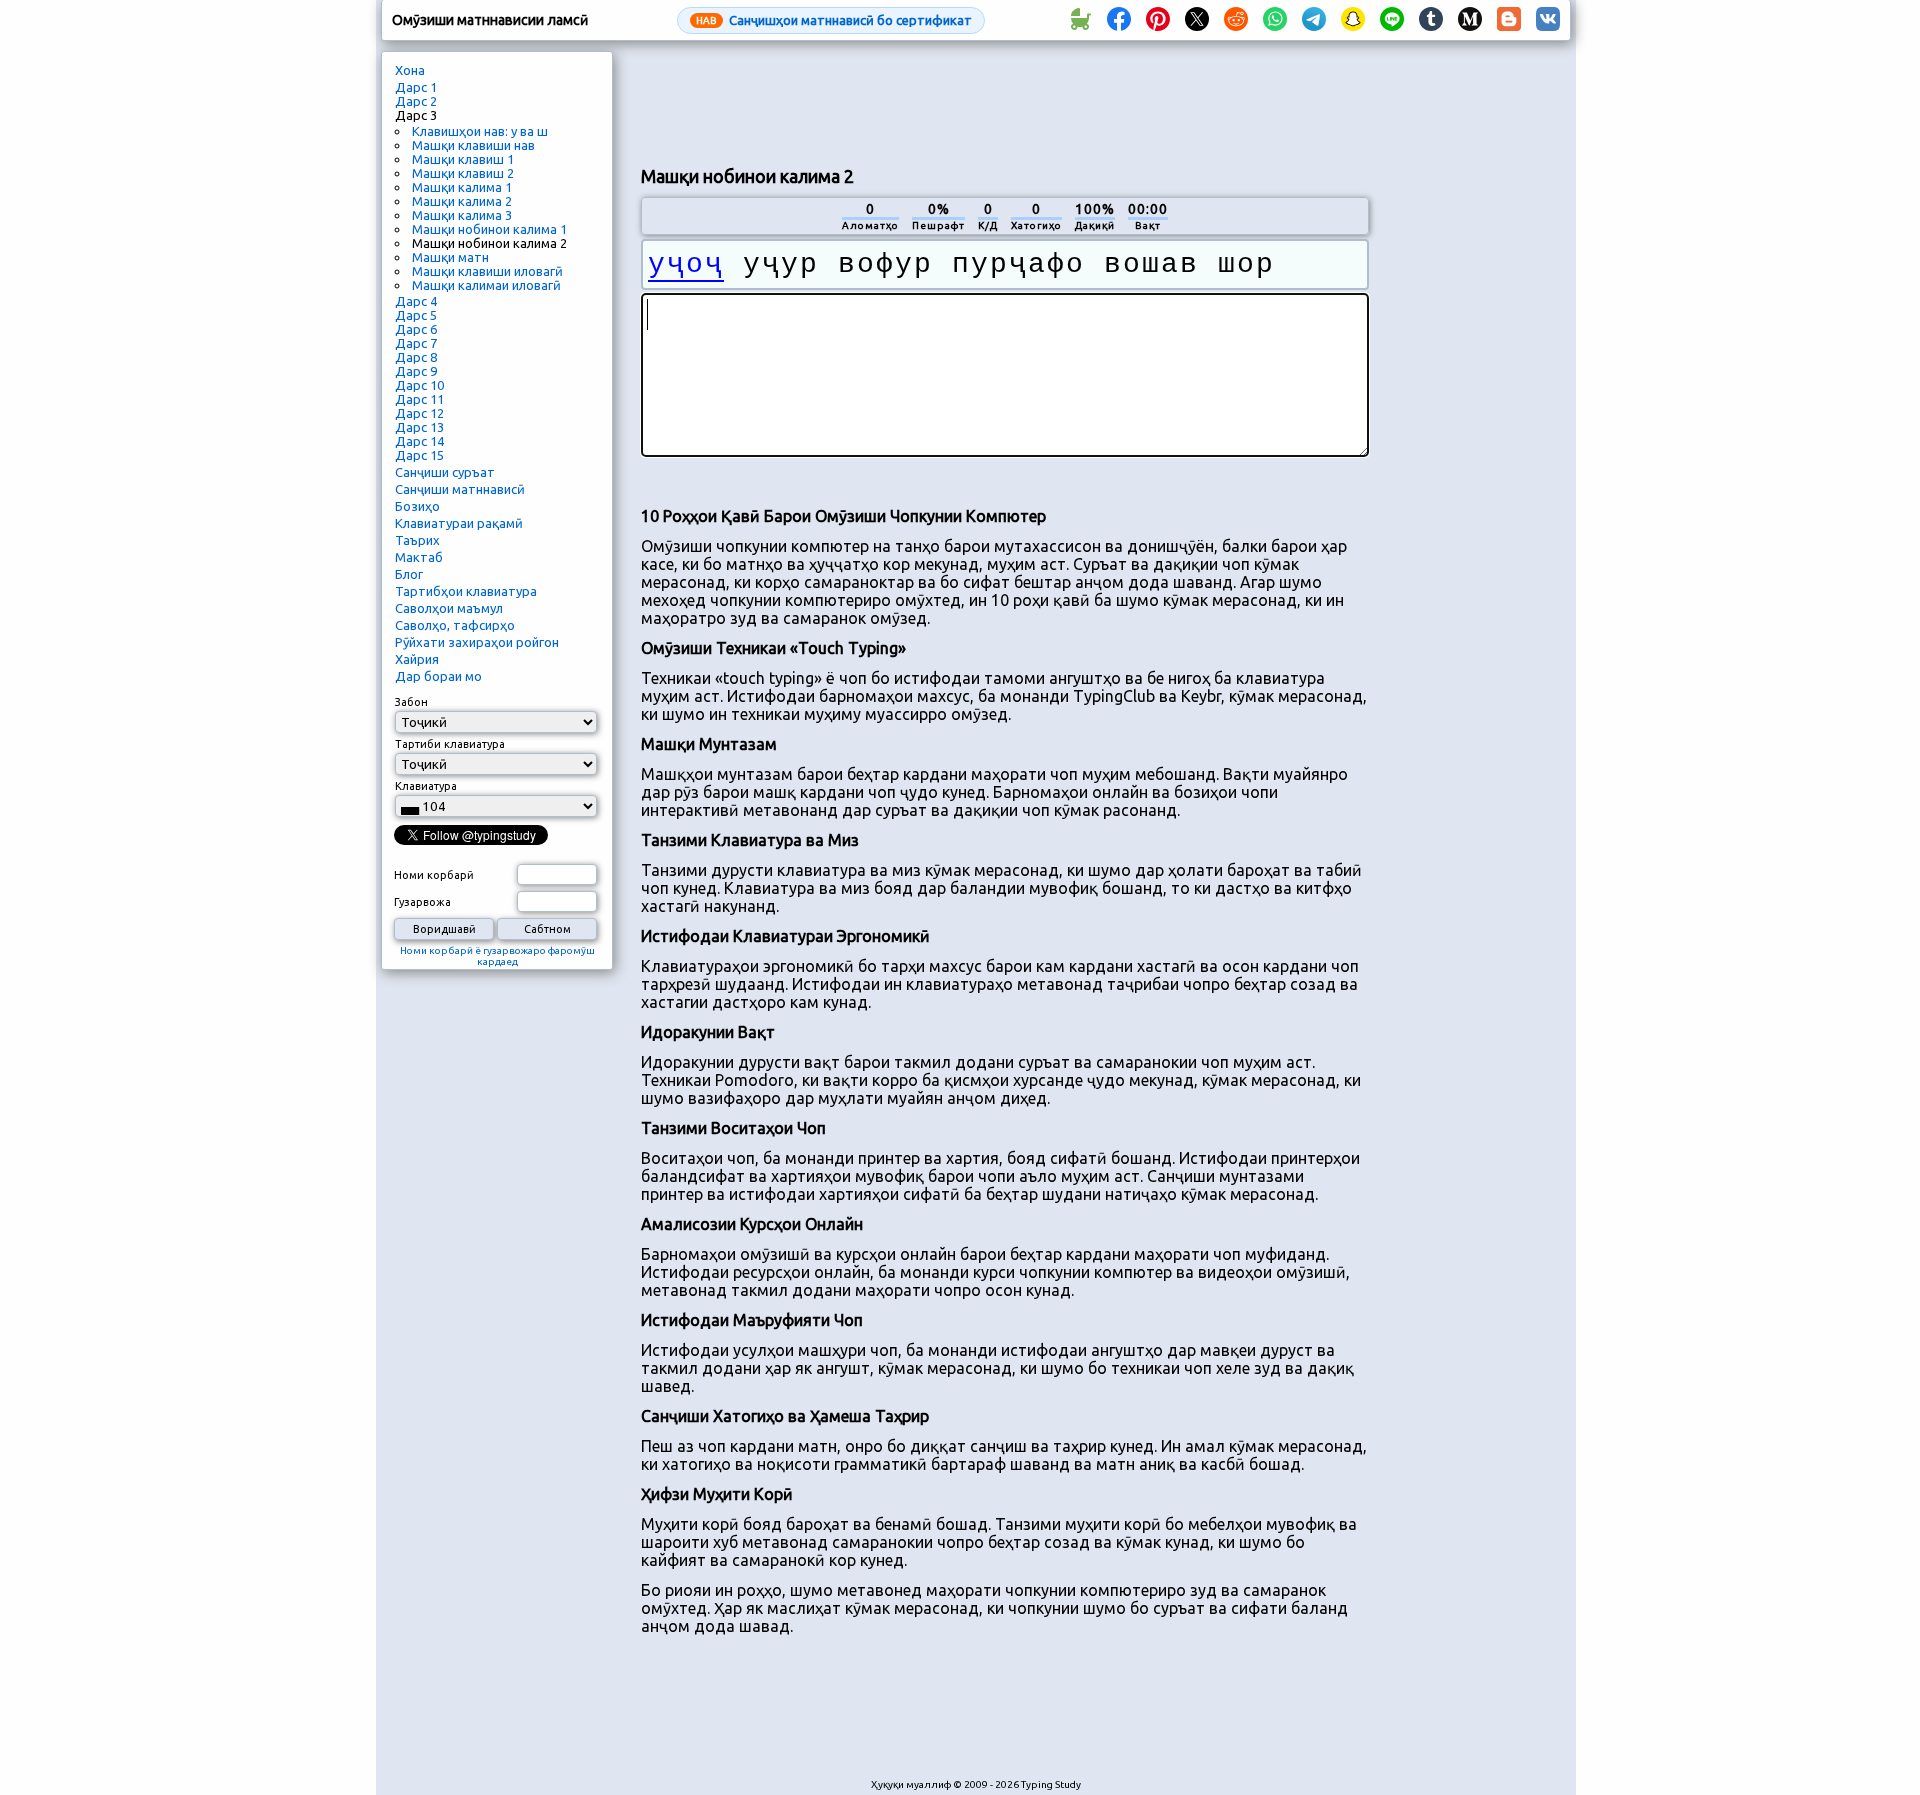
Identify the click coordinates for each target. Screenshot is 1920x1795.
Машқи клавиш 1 (463, 159)
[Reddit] (1236, 20)
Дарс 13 (419, 427)
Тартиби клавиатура (450, 744)
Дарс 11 (419, 399)
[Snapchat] (1353, 20)
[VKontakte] (1548, 20)
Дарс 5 (416, 315)
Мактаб (419, 557)
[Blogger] (1509, 20)
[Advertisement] (1005, 101)
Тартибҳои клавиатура (466, 591)
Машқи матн (450, 257)
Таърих (417, 540)
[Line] (1392, 20)
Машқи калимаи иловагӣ (486, 285)
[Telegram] (1314, 20)
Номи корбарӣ (434, 875)
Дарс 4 (416, 301)
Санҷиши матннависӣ (460, 489)
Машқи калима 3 (462, 215)
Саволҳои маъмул (449, 608)
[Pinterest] (1158, 20)
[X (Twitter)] (1197, 20)
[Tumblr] (1431, 20)
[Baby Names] (1080, 20)
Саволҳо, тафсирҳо (455, 625)
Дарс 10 (419, 385)
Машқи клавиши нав (473, 145)
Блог (409, 574)
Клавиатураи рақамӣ (459, 523)
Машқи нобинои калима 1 (489, 229)
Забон (411, 702)
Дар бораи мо (438, 676)
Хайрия (417, 659)
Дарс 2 (416, 101)
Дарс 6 (416, 329)
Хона (410, 70)
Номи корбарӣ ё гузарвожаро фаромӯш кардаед (497, 956)
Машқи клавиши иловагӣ (487, 271)
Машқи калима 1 (462, 187)
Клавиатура (426, 786)
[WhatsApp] (1275, 20)
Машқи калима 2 (462, 201)
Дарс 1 (416, 87)
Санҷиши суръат (445, 472)
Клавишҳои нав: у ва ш (480, 131)
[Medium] (1470, 20)
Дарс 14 (419, 441)
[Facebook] (1119, 20)
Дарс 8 (416, 357)
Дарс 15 (419, 455)
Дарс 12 (419, 413)
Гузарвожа (422, 902)
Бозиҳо (417, 506)
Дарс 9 (416, 371)
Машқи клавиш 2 (463, 173)
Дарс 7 (416, 343)
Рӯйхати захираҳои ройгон (477, 642)
